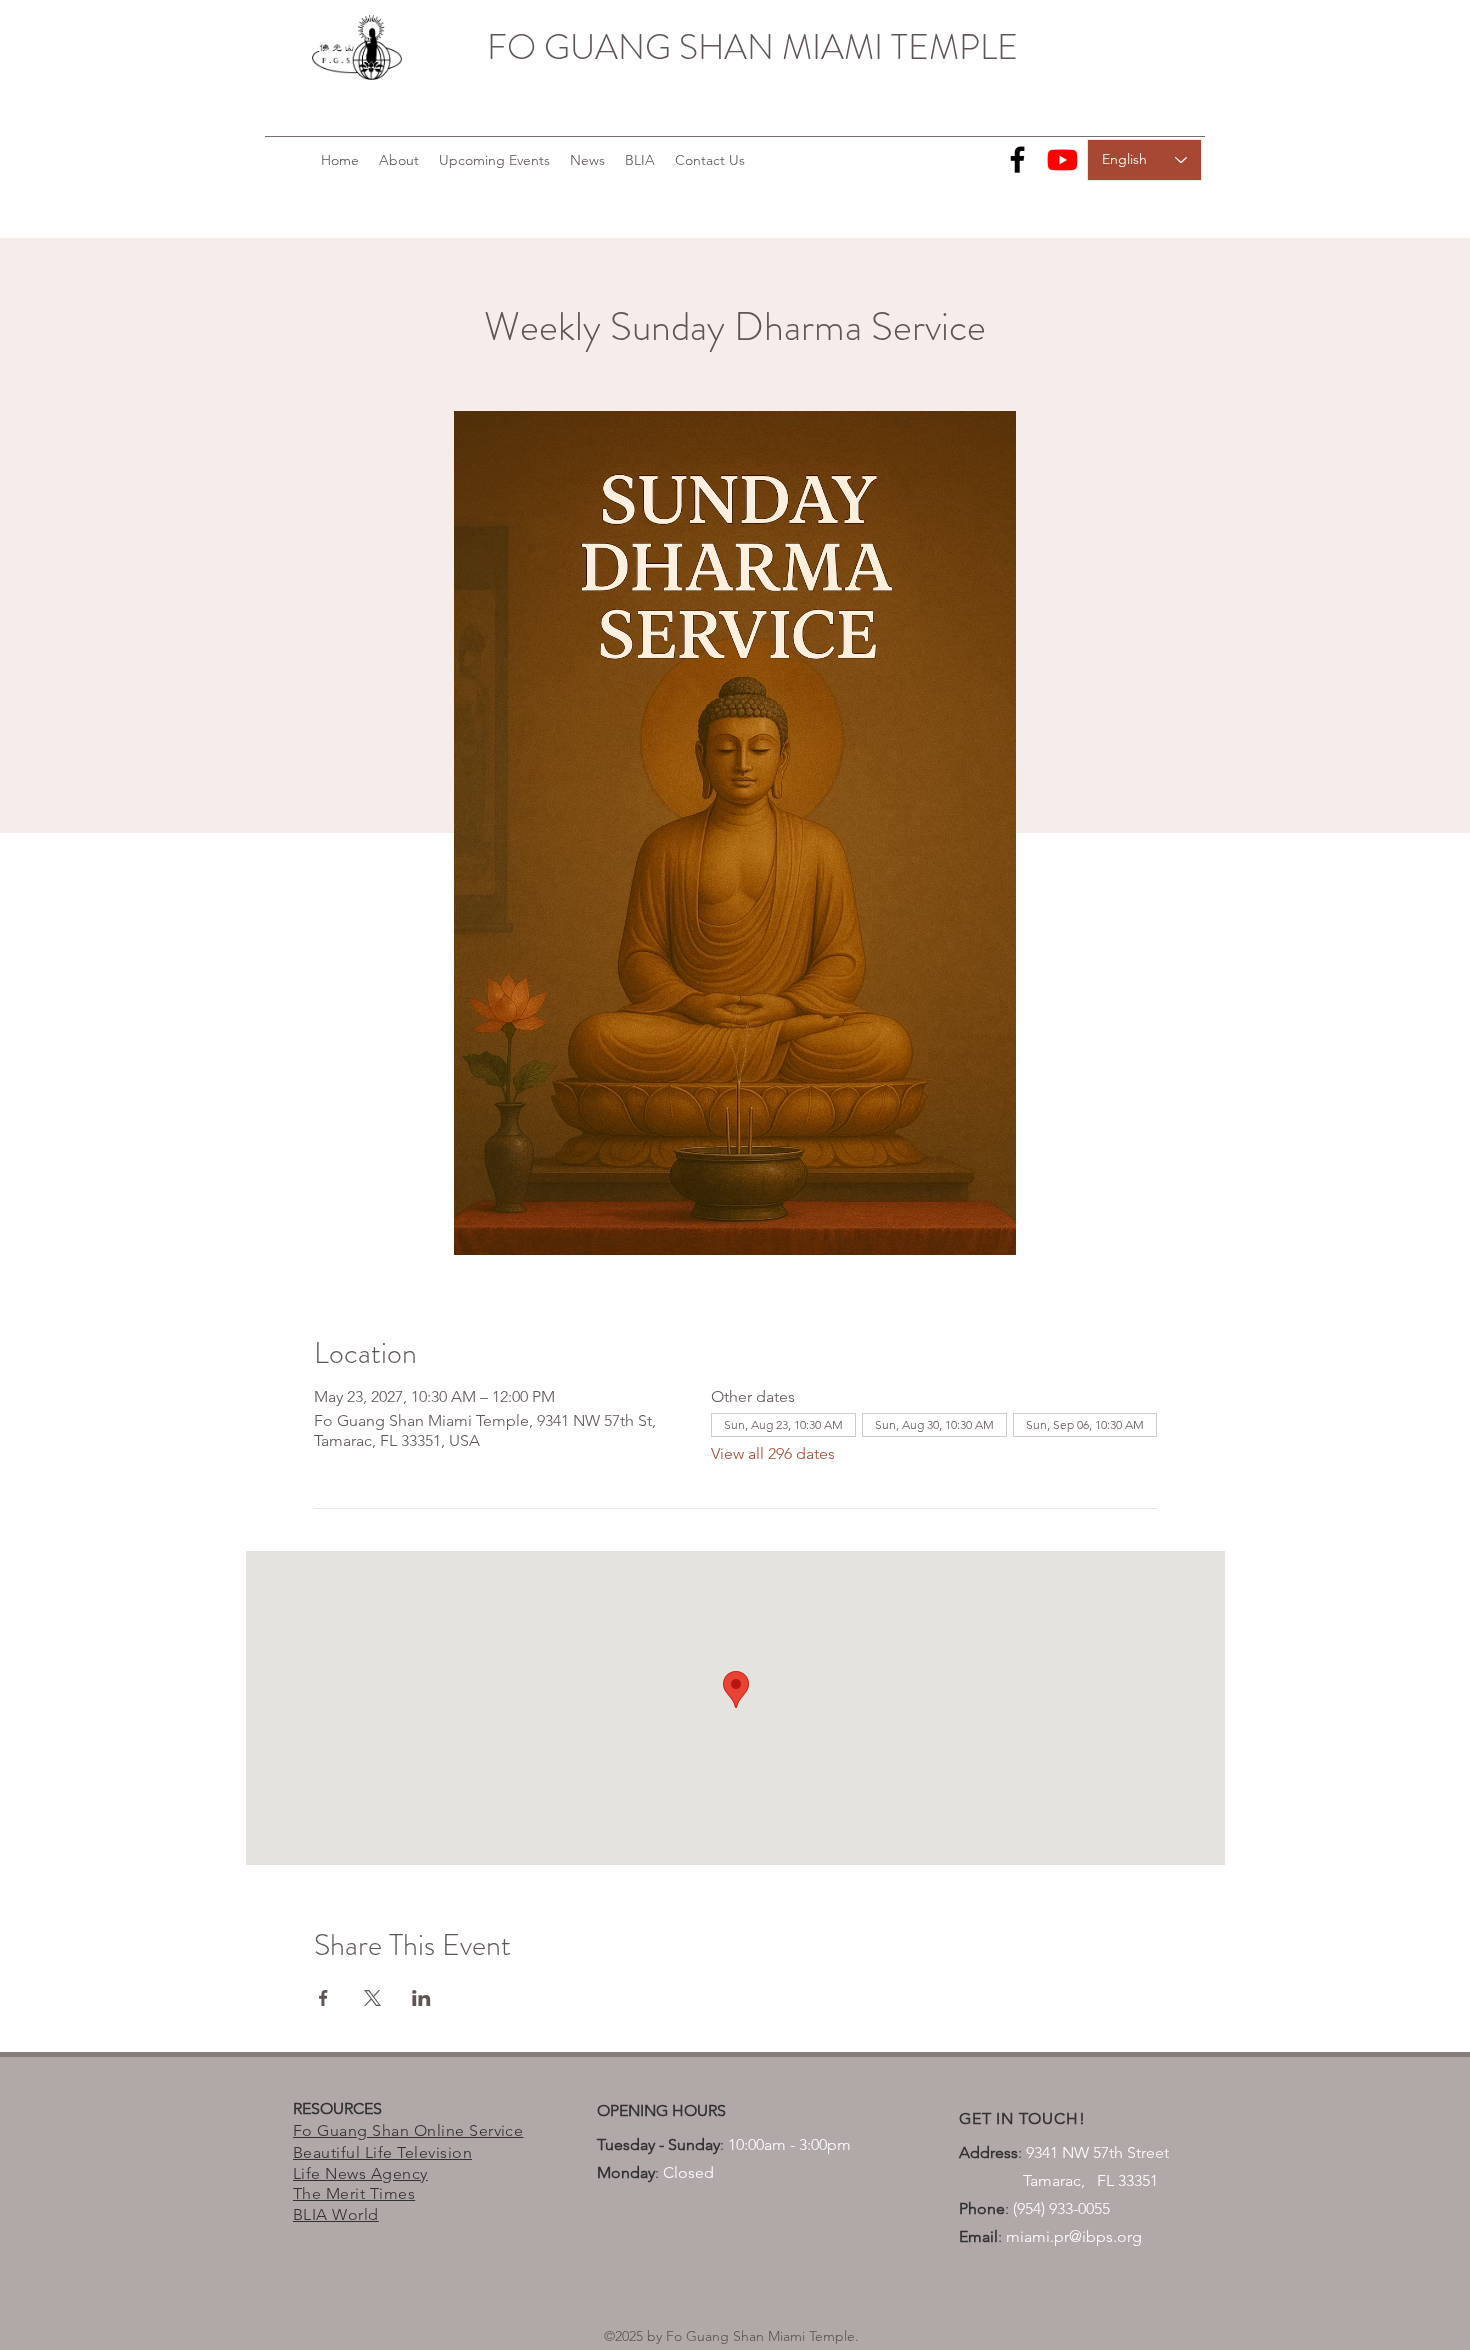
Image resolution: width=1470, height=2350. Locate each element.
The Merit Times (354, 2193)
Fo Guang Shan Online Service (408, 2130)
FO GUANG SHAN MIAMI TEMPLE (752, 47)
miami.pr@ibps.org (1074, 2236)
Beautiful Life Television (382, 2152)
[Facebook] (1017, 159)
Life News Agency (360, 2173)
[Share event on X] (372, 1998)
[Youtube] (1062, 159)
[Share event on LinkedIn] (421, 1998)
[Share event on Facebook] (323, 1998)
